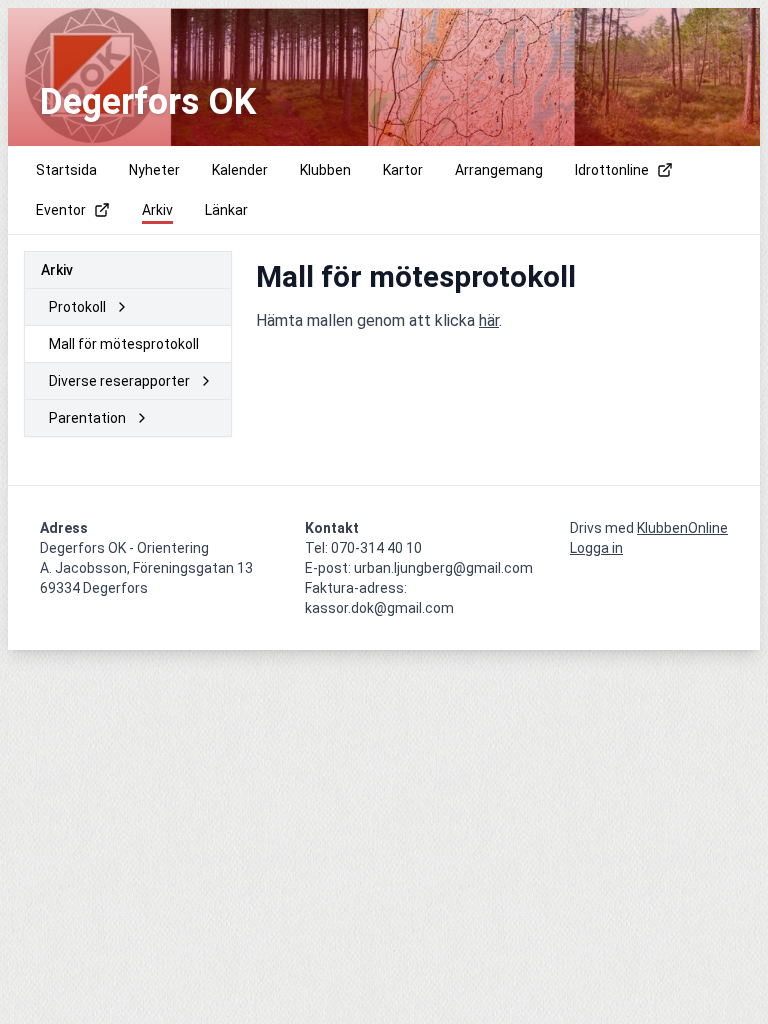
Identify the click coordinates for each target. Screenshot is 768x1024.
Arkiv (57, 270)
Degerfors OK (148, 102)
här (489, 320)
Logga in (596, 548)
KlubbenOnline (682, 528)
